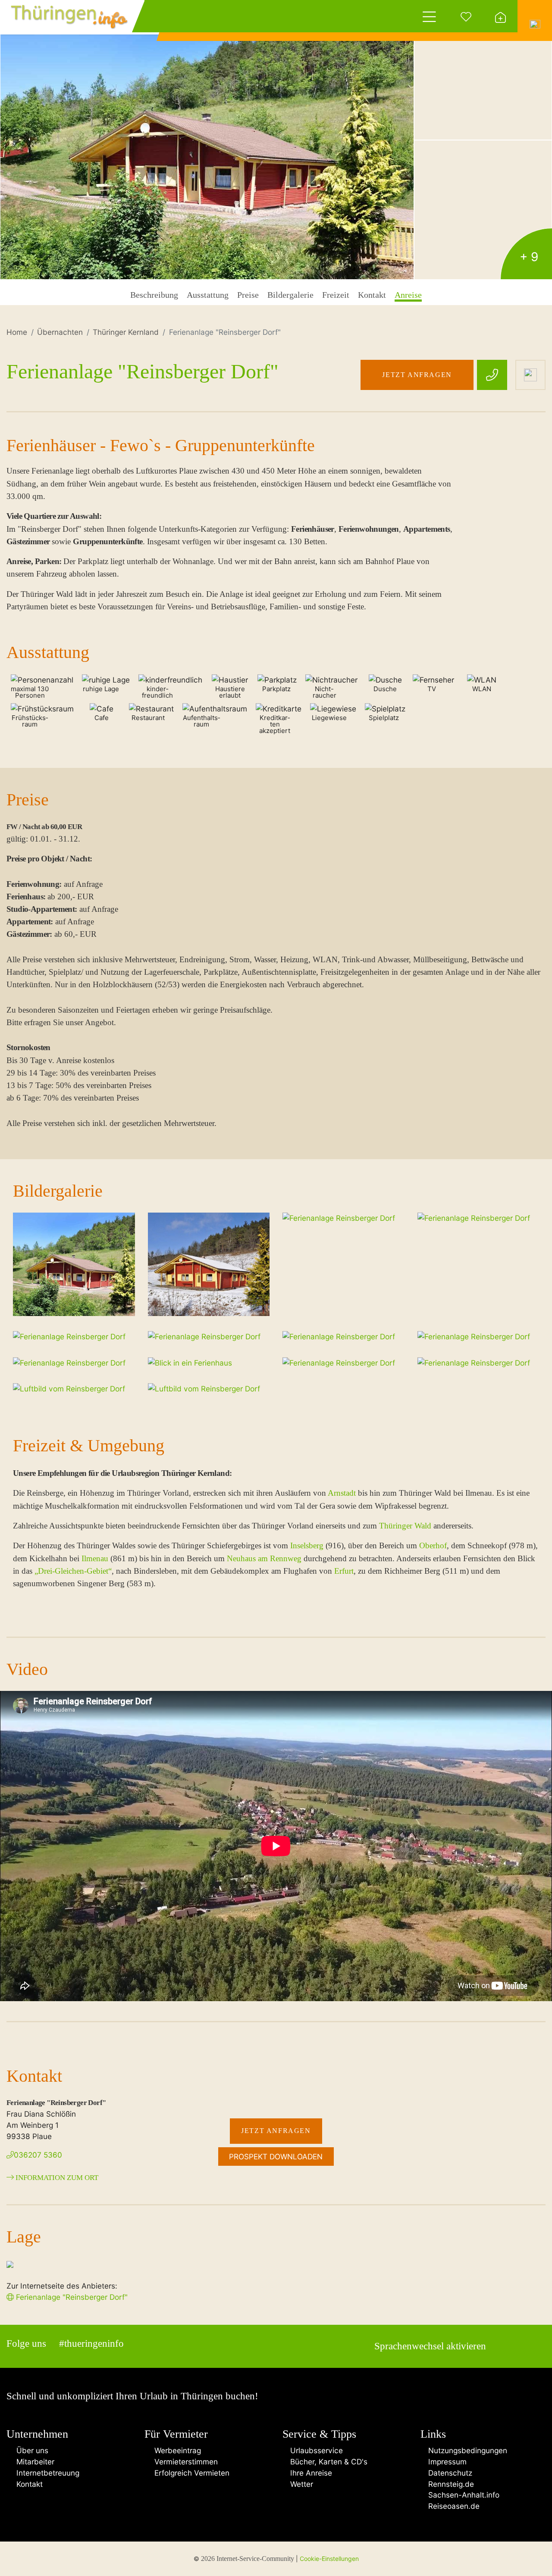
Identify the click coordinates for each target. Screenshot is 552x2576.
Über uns (30, 2450)
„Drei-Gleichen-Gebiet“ (73, 1571)
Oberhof (433, 1545)
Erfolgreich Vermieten (190, 2473)
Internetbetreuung (46, 2473)
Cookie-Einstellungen (329, 2559)
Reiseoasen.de (453, 2506)
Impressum (446, 2462)
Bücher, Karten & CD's (328, 2462)
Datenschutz (449, 2473)
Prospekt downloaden (276, 2157)
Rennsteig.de (450, 2484)
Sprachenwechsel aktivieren (430, 2346)
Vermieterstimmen (184, 2462)
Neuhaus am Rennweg (264, 1558)
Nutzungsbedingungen (467, 2450)
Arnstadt (342, 1493)
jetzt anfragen (417, 375)
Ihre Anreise (310, 2473)
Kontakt (27, 2484)
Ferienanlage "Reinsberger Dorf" (71, 2297)
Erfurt (344, 1571)
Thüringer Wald (405, 1526)
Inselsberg (307, 1545)
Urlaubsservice (315, 2450)
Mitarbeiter (33, 2462)
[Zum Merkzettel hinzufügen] (530, 375)
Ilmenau (95, 1558)
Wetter (301, 2484)
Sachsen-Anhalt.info (463, 2495)
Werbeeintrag (176, 2450)
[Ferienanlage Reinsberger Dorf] (207, 140)
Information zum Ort (56, 2178)
